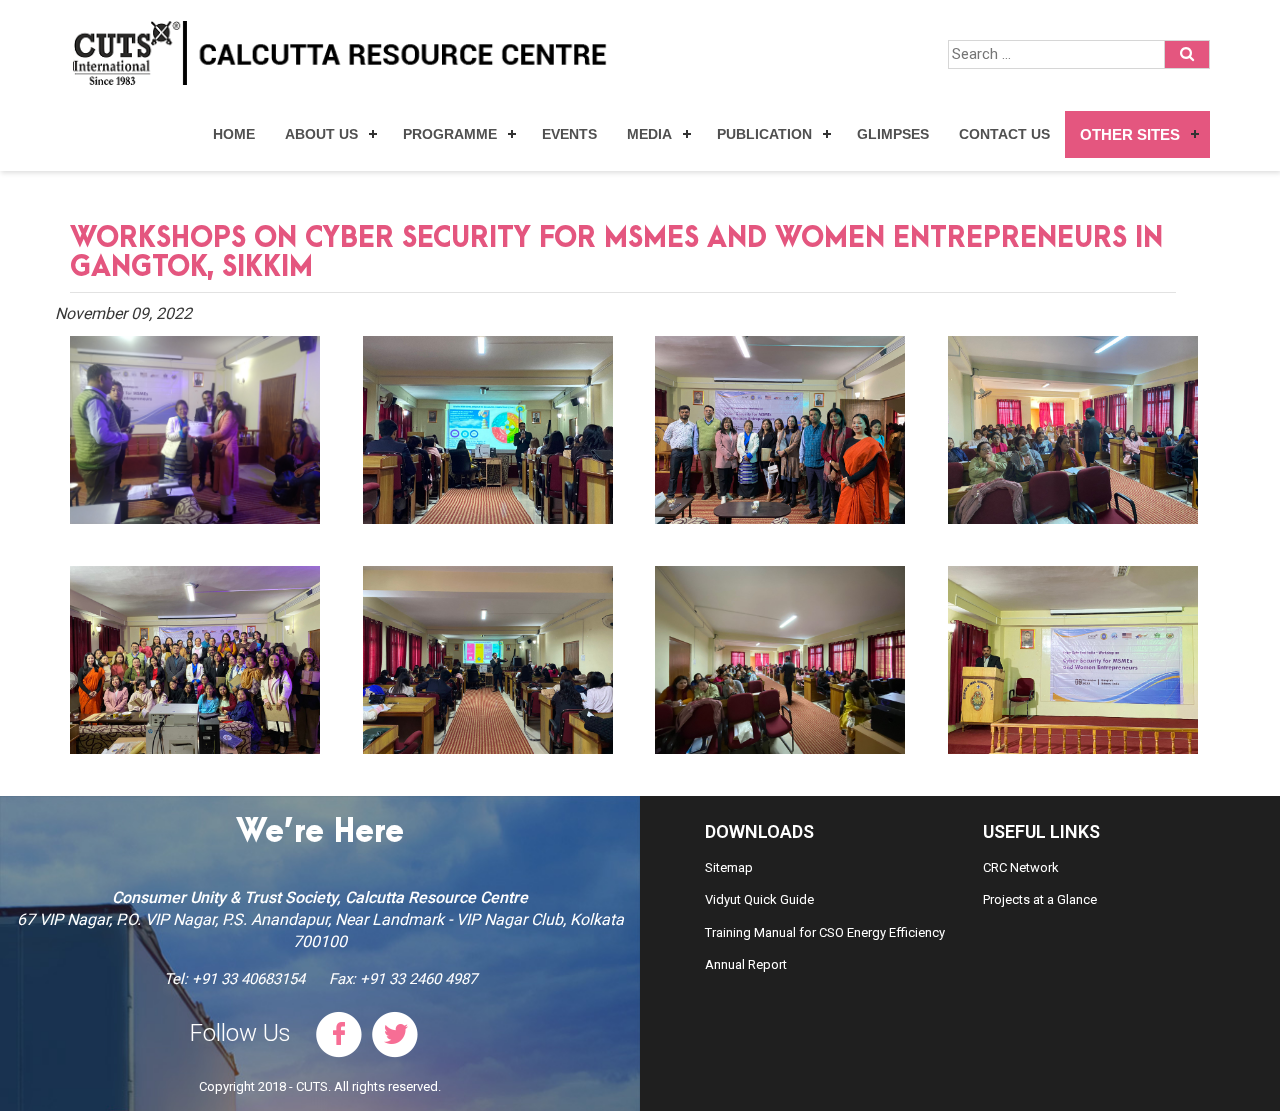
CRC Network (1021, 867)
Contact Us (1004, 134)
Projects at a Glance (1040, 899)
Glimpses (893, 134)
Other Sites (1130, 134)
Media (649, 134)
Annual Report (746, 964)
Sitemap (729, 867)
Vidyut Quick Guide (759, 899)
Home (234, 134)
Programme (450, 134)
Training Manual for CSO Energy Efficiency (825, 932)
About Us (321, 134)
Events (569, 134)
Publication (764, 134)
